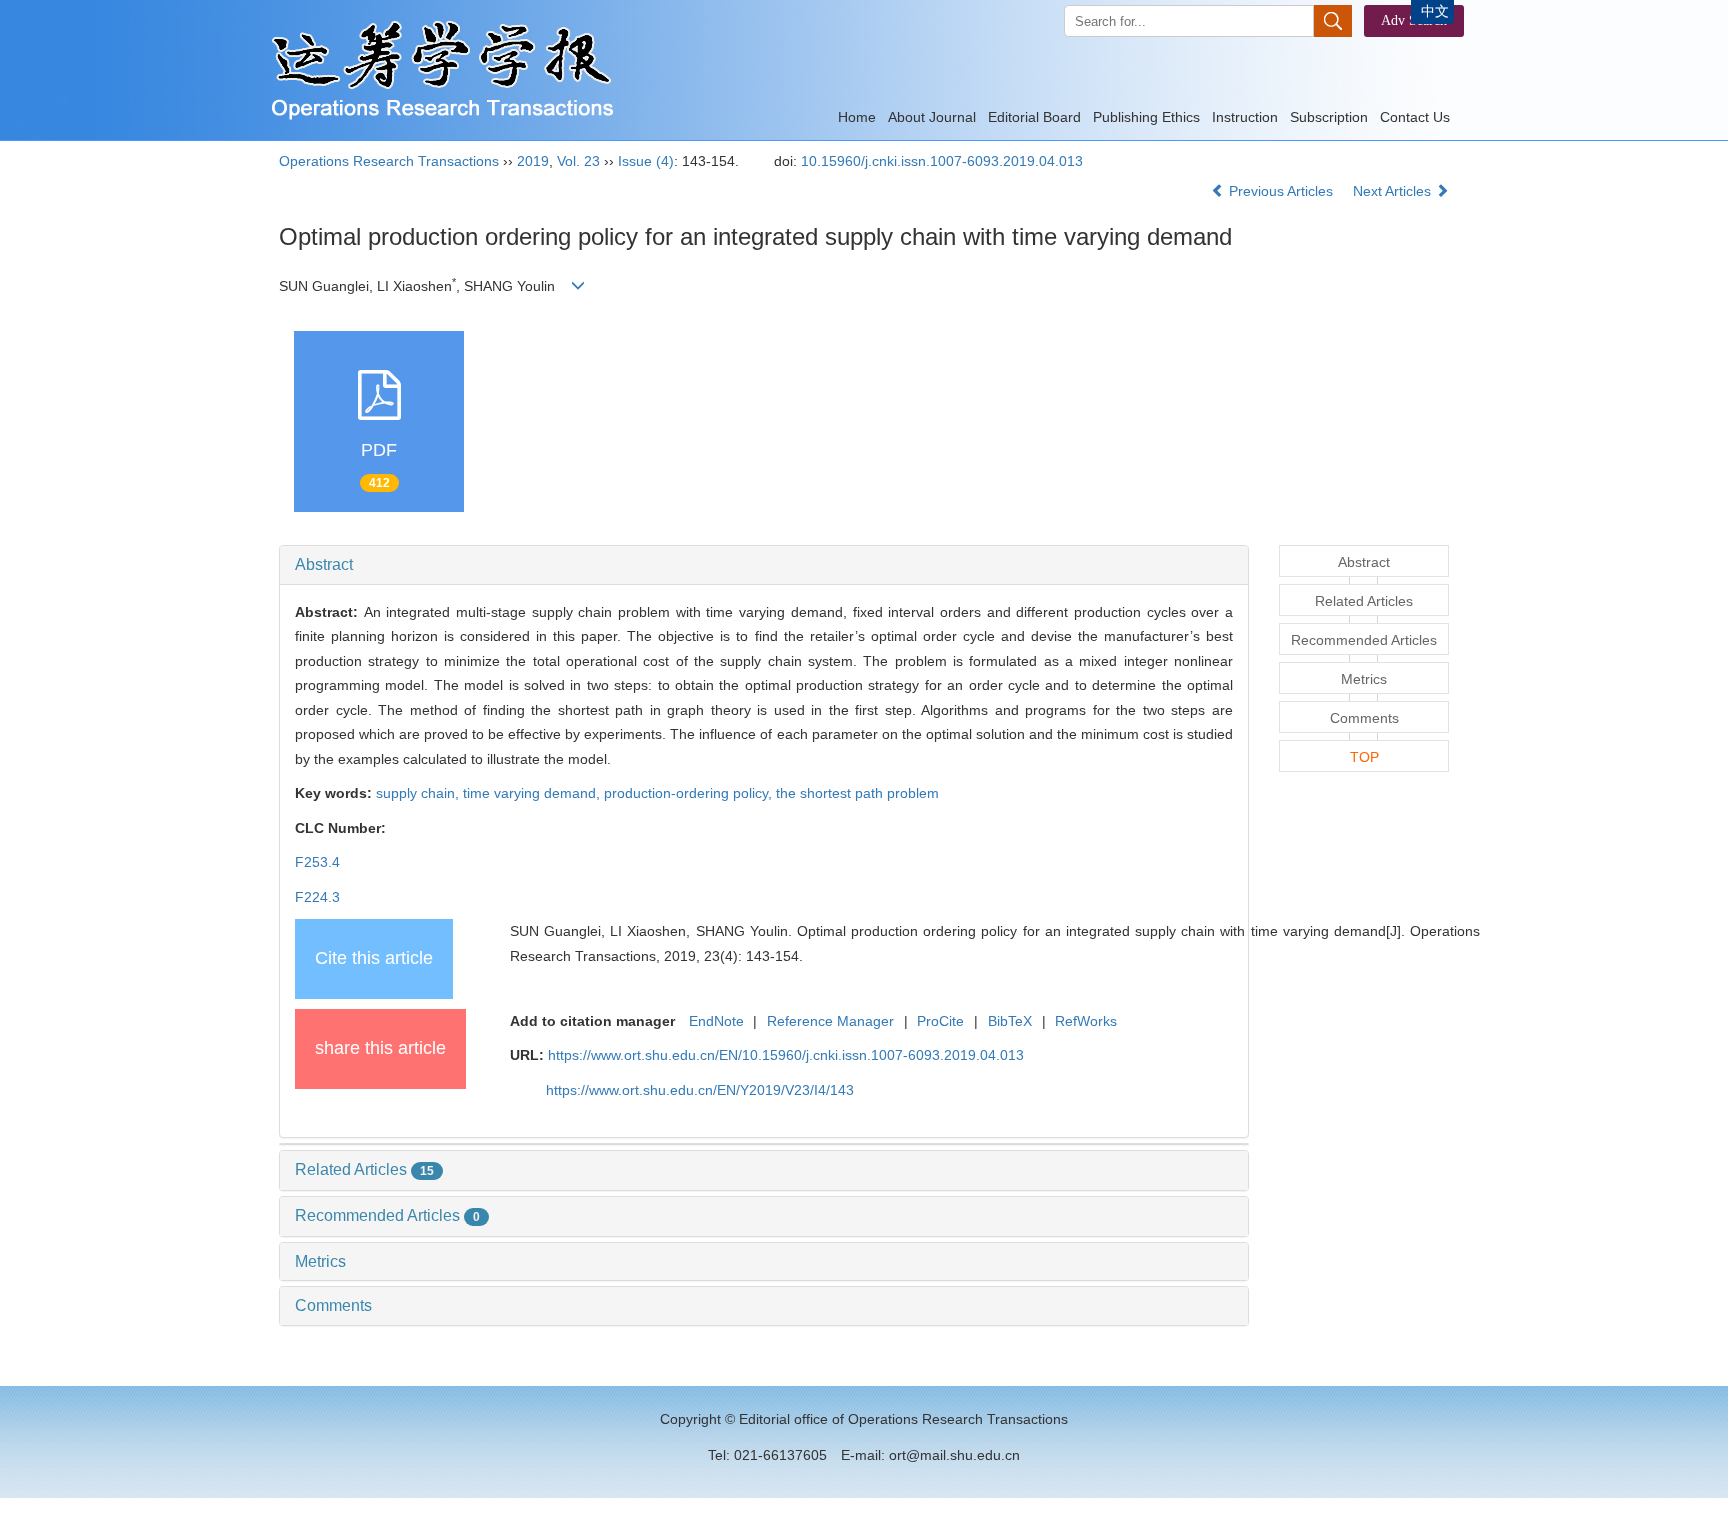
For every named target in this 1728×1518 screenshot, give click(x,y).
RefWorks (1086, 1021)
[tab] (764, 565)
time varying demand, (533, 793)
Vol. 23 (578, 161)
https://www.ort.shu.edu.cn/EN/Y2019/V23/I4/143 (700, 1090)
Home (857, 117)
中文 (1435, 11)
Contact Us (1415, 117)
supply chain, (419, 793)
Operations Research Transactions (389, 161)
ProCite (940, 1021)
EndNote (716, 1021)
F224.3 (317, 897)
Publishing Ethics (1146, 117)
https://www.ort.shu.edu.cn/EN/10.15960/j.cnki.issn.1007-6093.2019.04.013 (786, 1055)
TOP (1364, 757)
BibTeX (1010, 1021)
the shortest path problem (857, 793)
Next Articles (1394, 191)
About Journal (932, 117)
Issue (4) (646, 161)
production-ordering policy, (690, 793)
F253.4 (317, 862)
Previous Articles (1281, 191)
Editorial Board (1034, 117)
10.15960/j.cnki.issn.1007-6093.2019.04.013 (942, 161)
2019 (533, 161)
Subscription (1329, 117)
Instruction (1245, 117)
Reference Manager (830, 1021)
